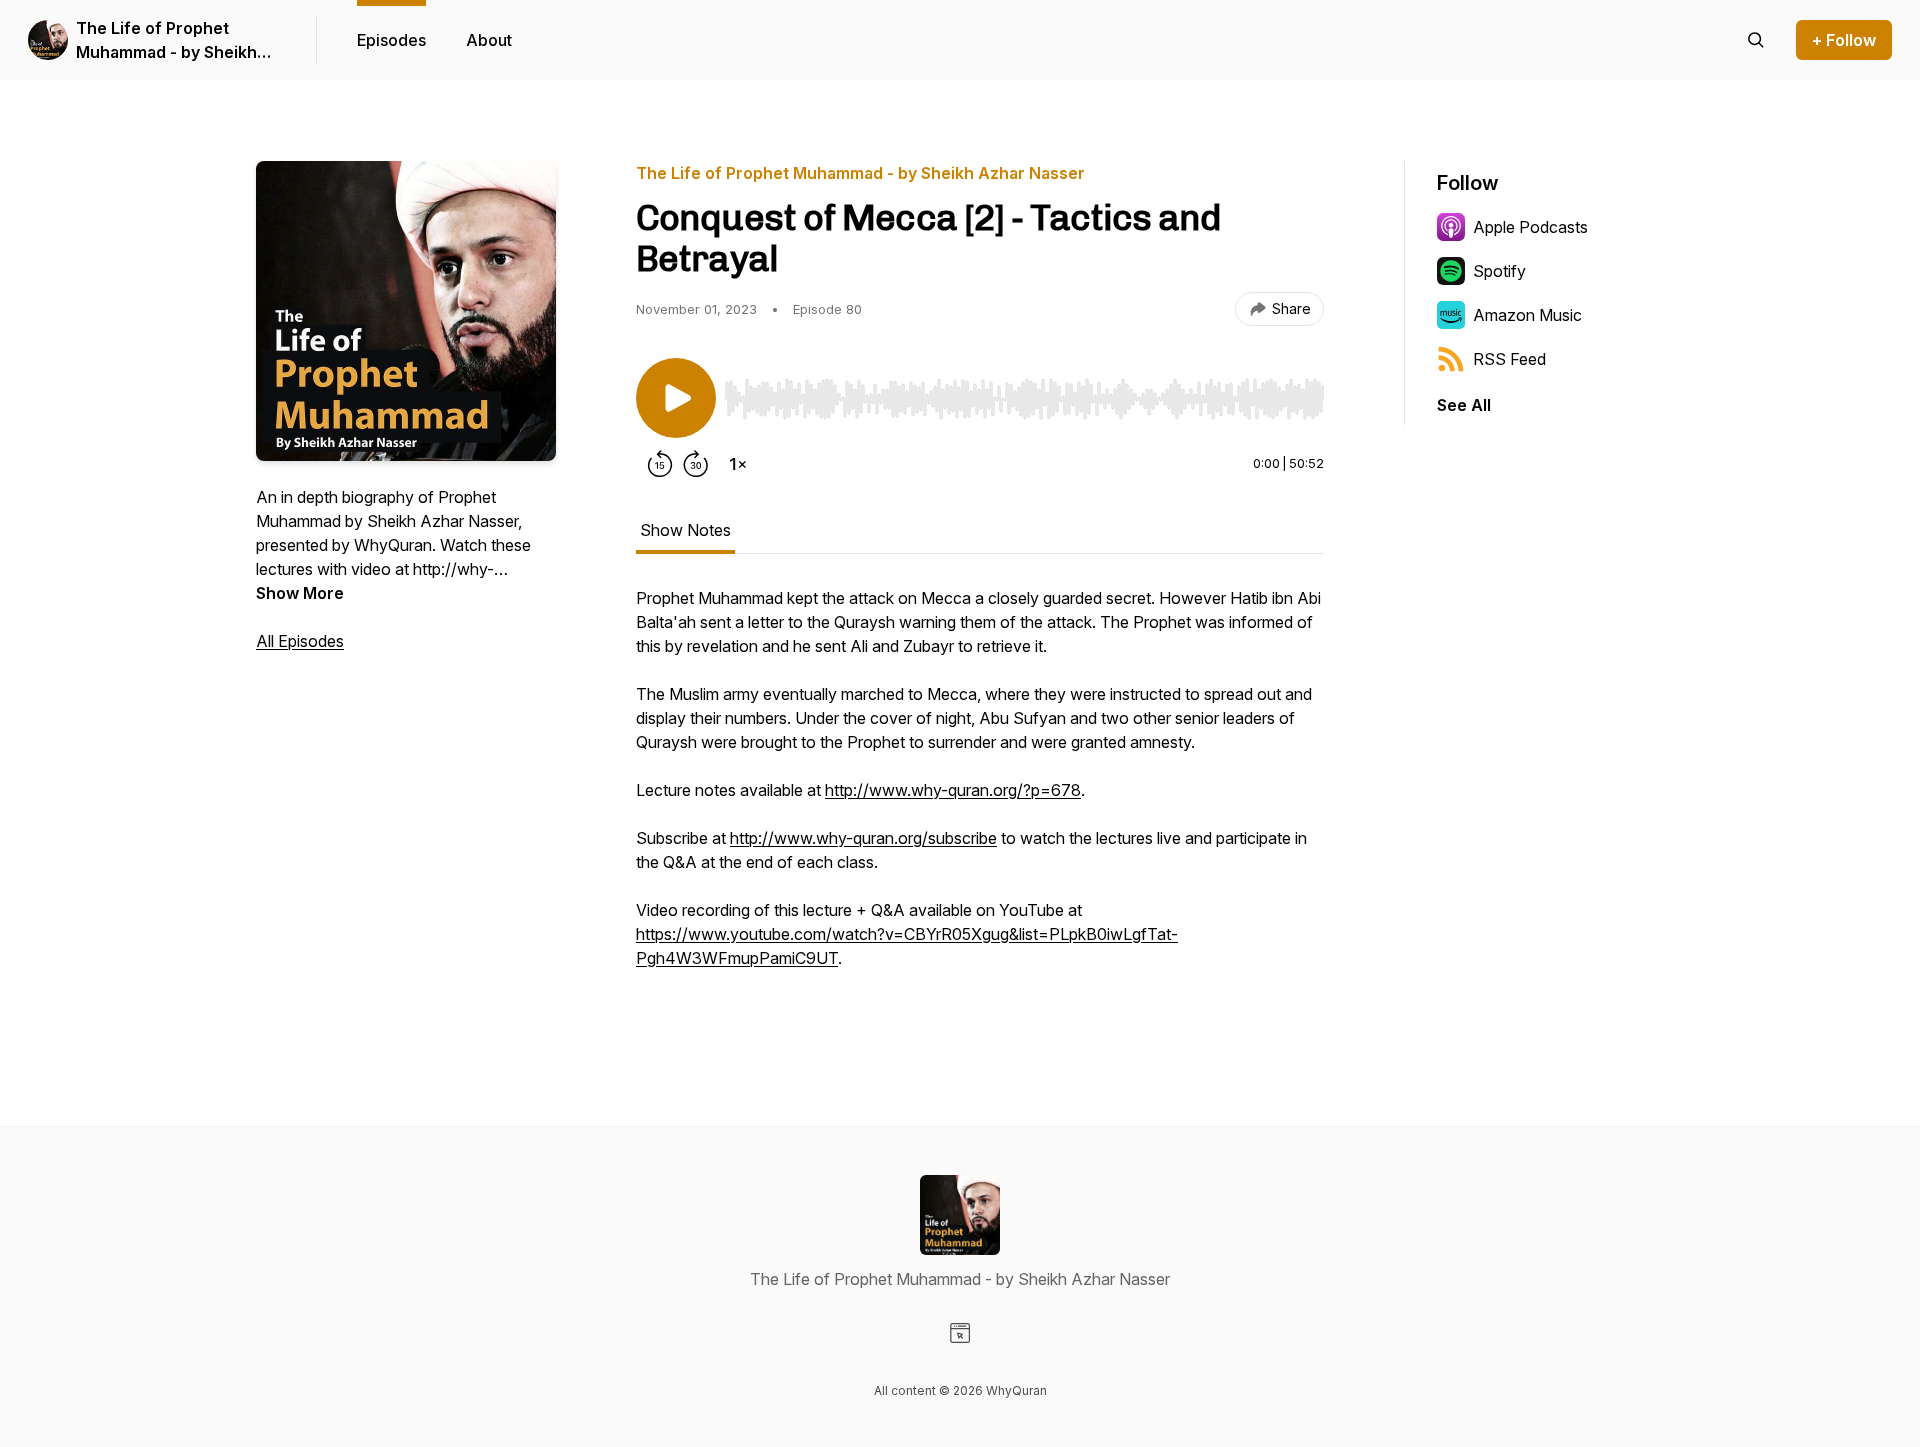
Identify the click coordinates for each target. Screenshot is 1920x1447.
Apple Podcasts (1530, 227)
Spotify (1499, 271)
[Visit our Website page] (960, 1333)
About (489, 40)
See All (1464, 405)
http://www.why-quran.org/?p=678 (953, 790)
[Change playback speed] (738, 464)
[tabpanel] (980, 800)
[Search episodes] (1756, 40)
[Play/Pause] (676, 398)
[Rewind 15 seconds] (660, 464)
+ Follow (1844, 40)
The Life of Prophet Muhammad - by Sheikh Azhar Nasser (166, 41)
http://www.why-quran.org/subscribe (863, 838)
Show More (300, 593)
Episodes (391, 40)
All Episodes (300, 641)
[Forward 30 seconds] (696, 464)
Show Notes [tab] (685, 530)
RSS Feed (1509, 359)
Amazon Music (1527, 315)
